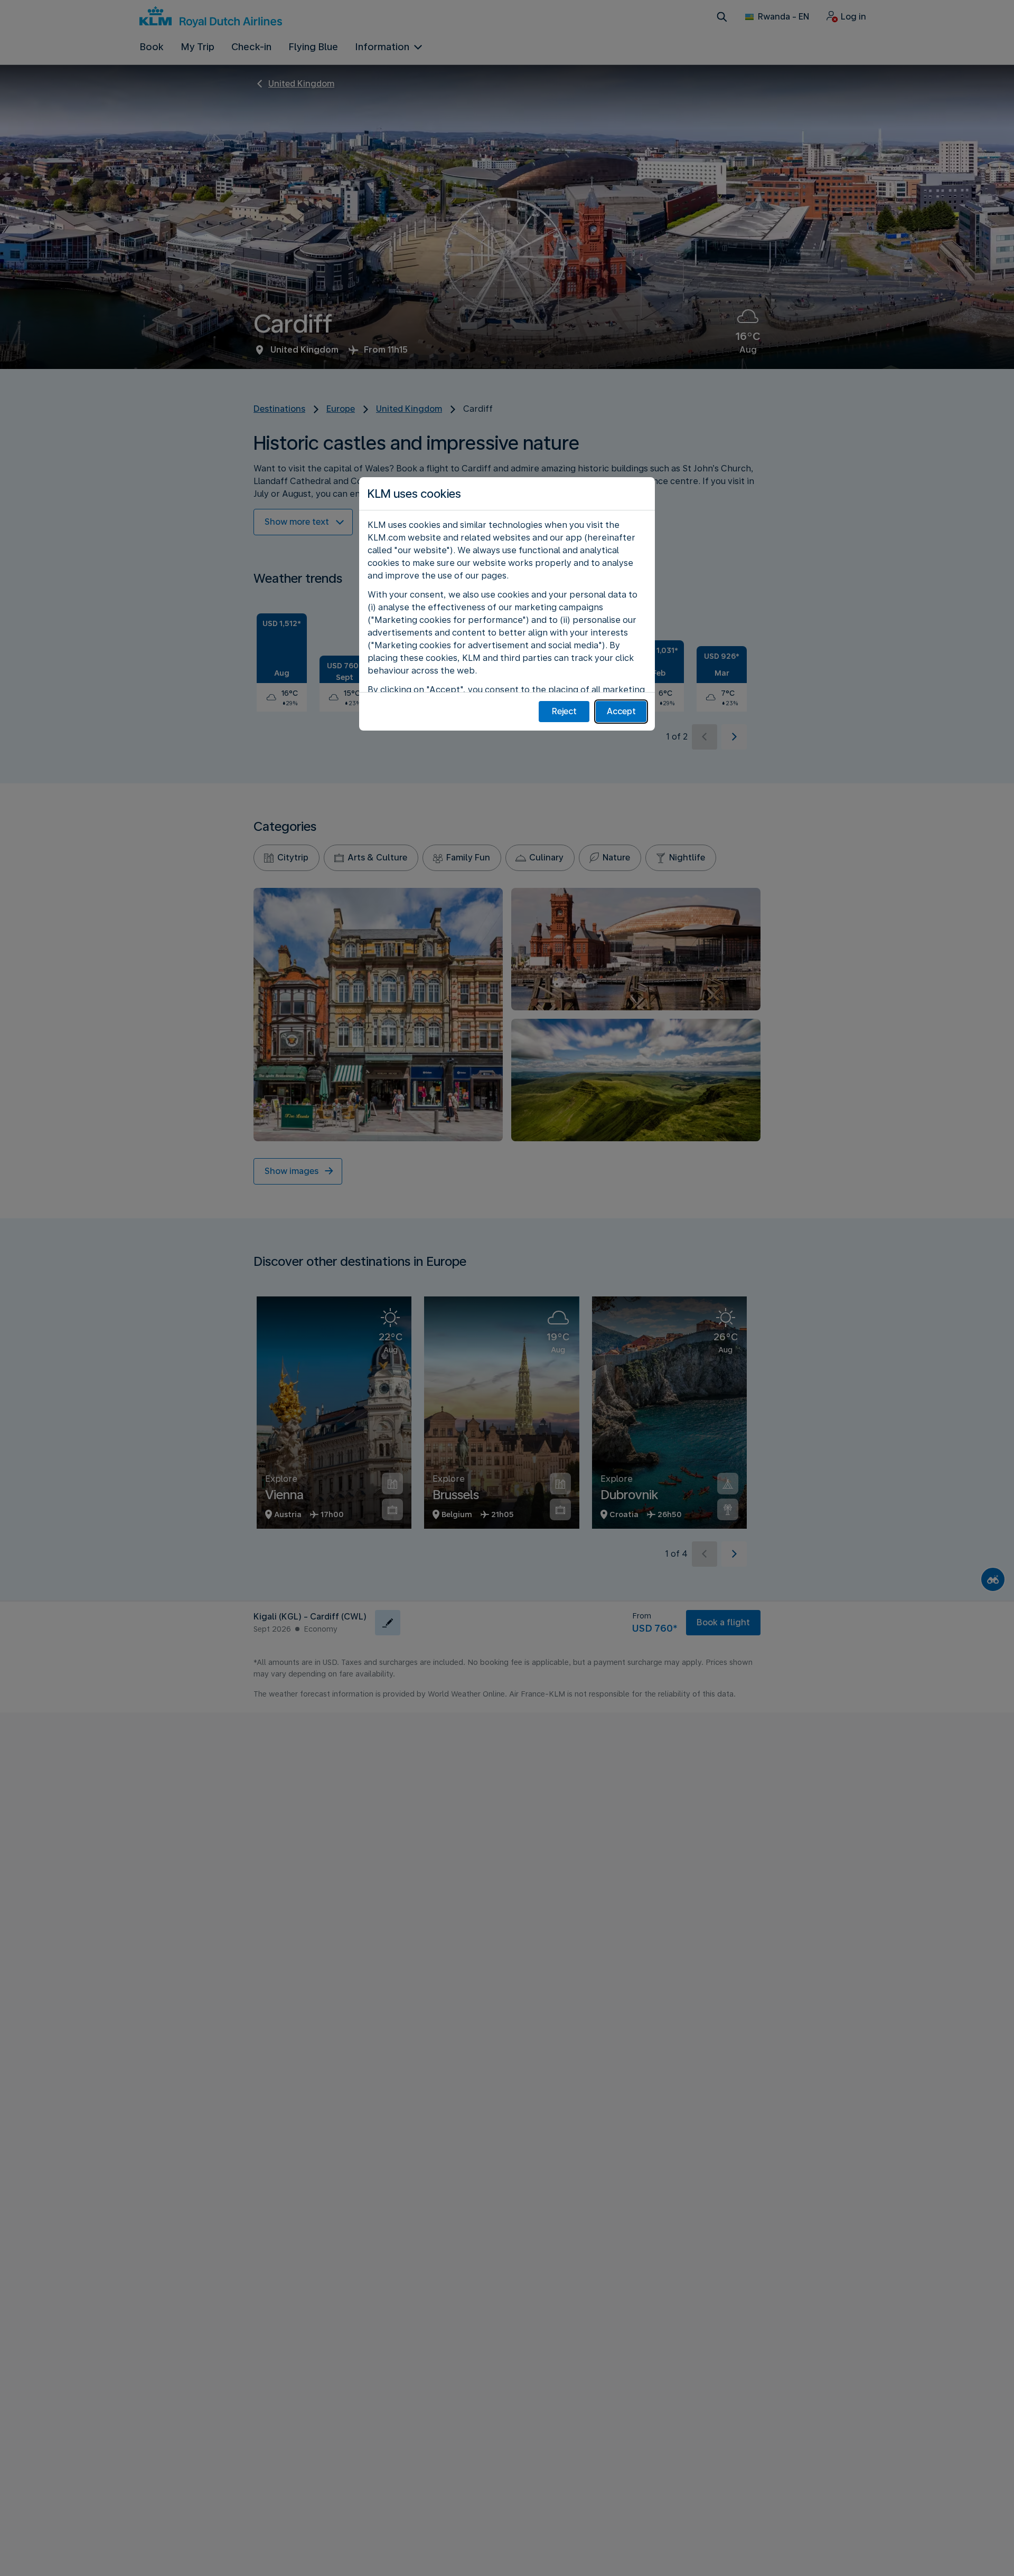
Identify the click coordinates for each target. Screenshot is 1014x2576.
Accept (621, 711)
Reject (564, 711)
